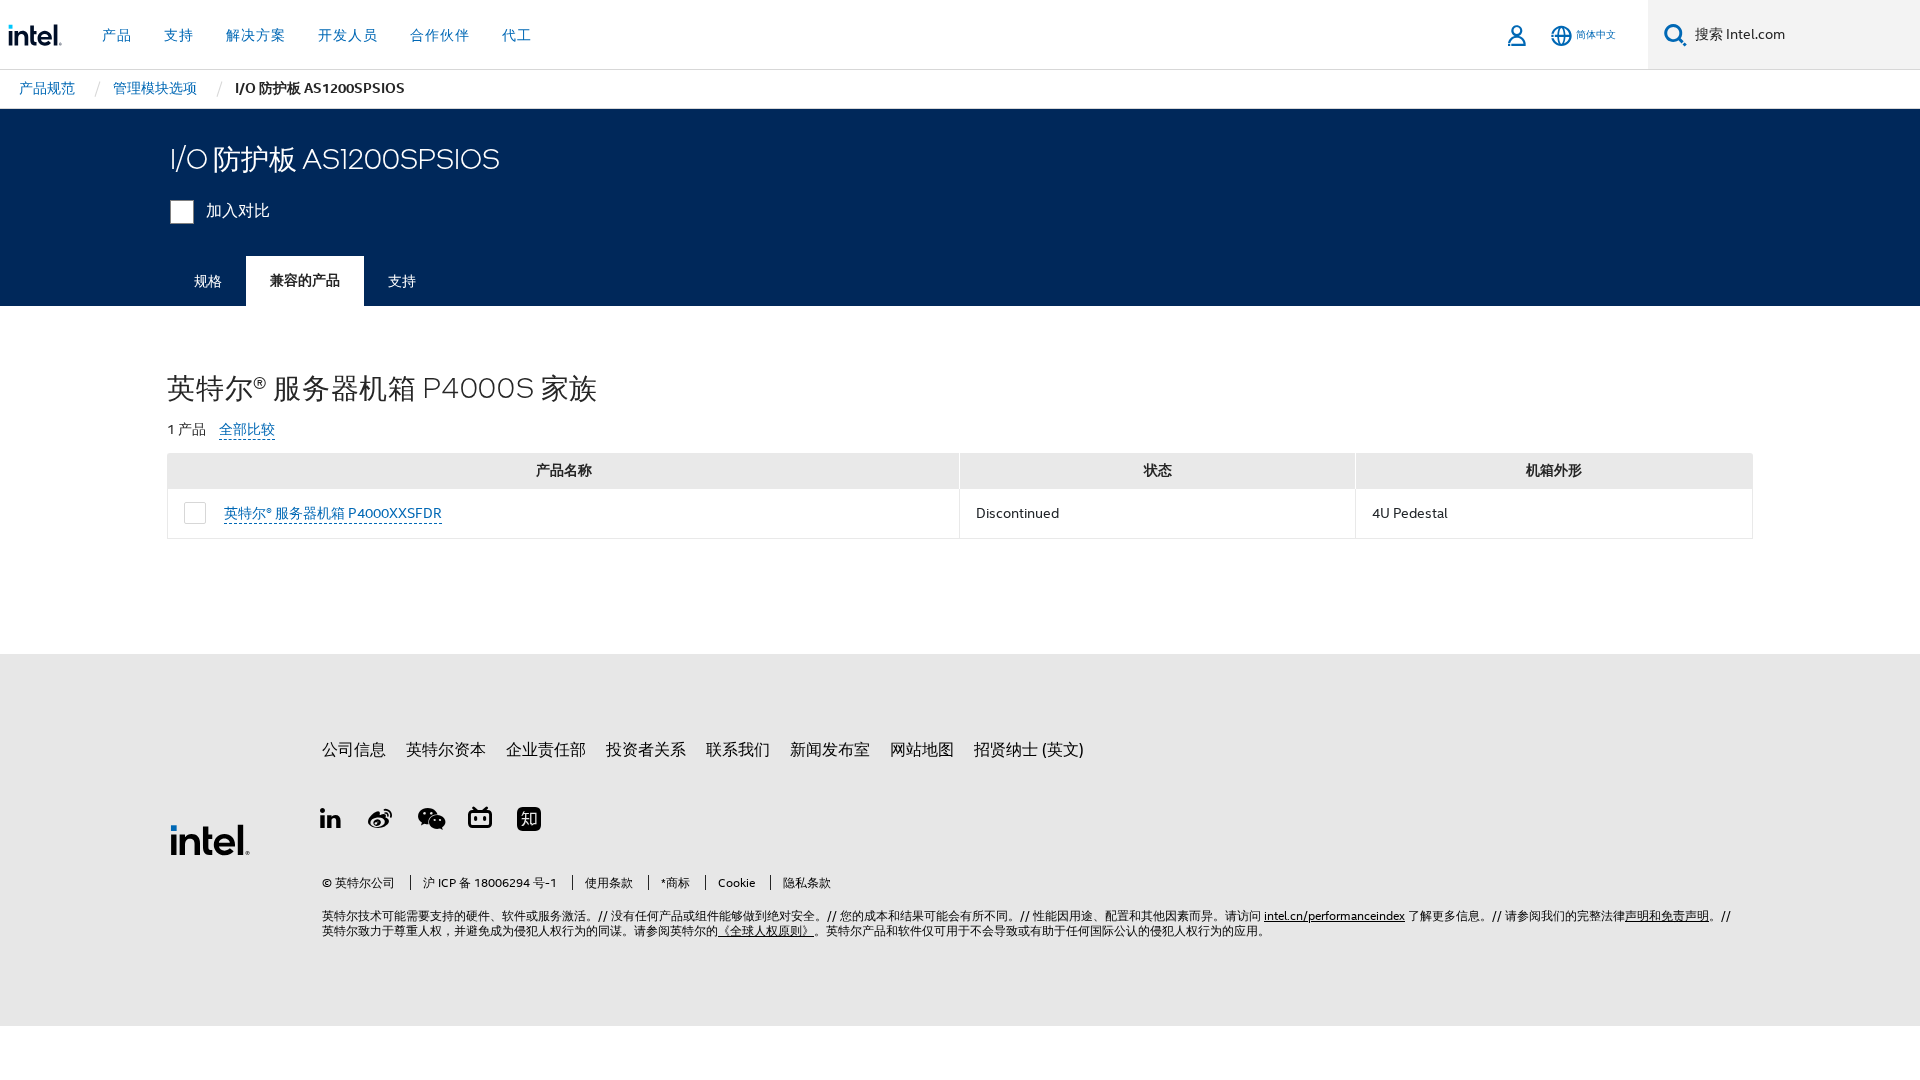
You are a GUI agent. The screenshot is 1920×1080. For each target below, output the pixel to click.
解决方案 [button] (256, 35)
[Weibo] (381, 822)
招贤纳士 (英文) (1029, 750)
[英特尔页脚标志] (210, 839)
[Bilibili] (480, 822)
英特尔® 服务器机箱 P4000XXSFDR (333, 513)
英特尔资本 (446, 750)
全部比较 (247, 429)
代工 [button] (517, 35)
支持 (402, 281)
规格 (208, 281)
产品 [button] (117, 35)
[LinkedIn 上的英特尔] (331, 822)
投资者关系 (646, 750)
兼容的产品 (305, 280)
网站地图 (922, 750)
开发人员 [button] (348, 35)
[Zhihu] (529, 822)
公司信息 (354, 750)
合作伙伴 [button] (440, 35)
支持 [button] (179, 35)
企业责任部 (546, 750)
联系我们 (738, 750)
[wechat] (430, 822)
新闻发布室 (830, 750)
